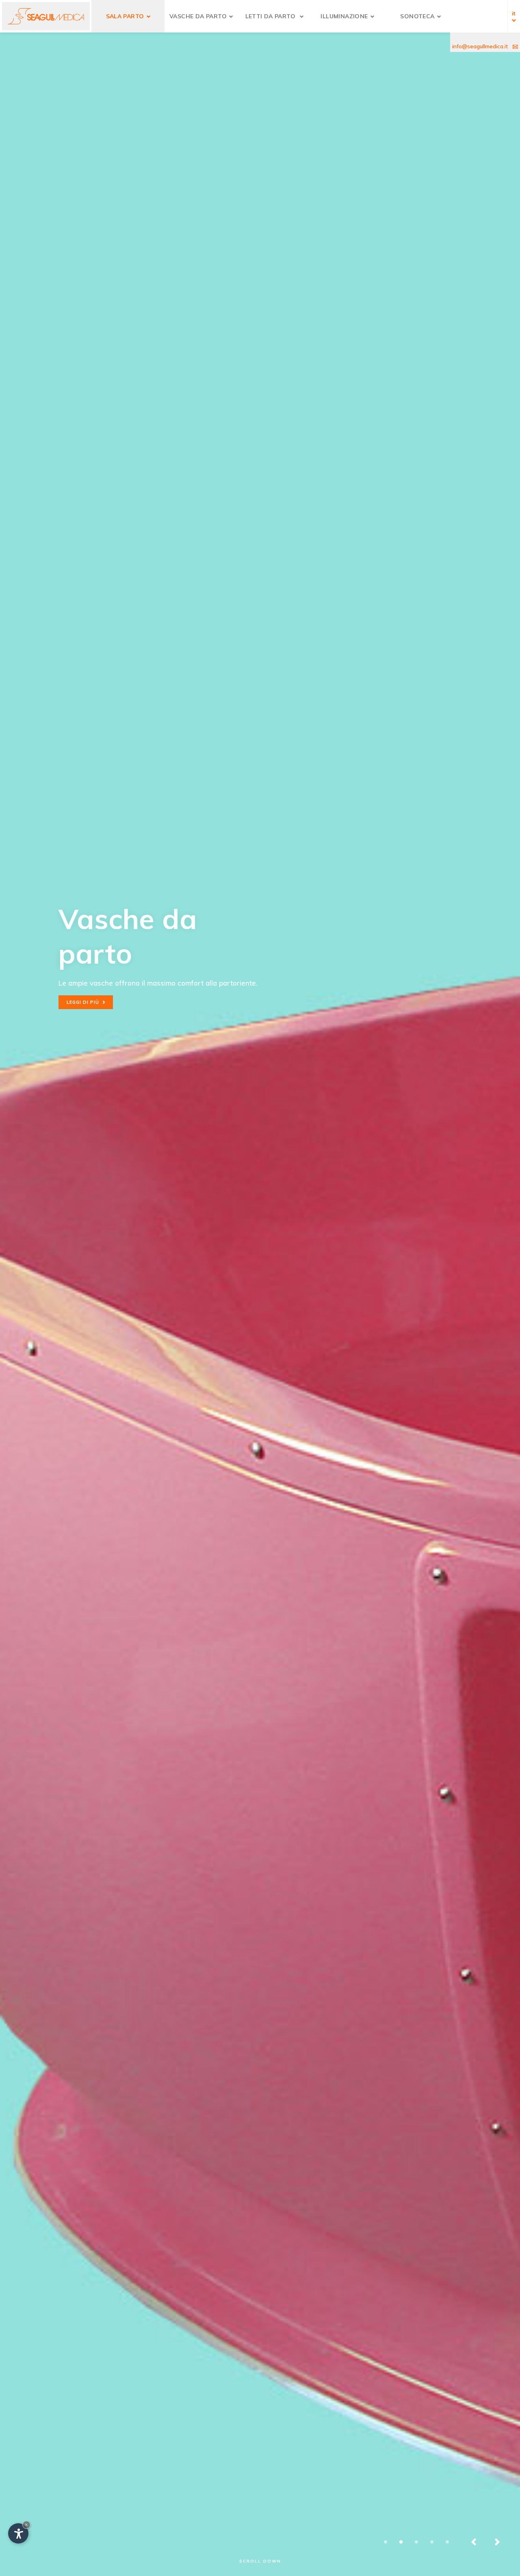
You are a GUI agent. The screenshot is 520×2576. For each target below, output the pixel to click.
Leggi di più (86, 1002)
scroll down (260, 2561)
